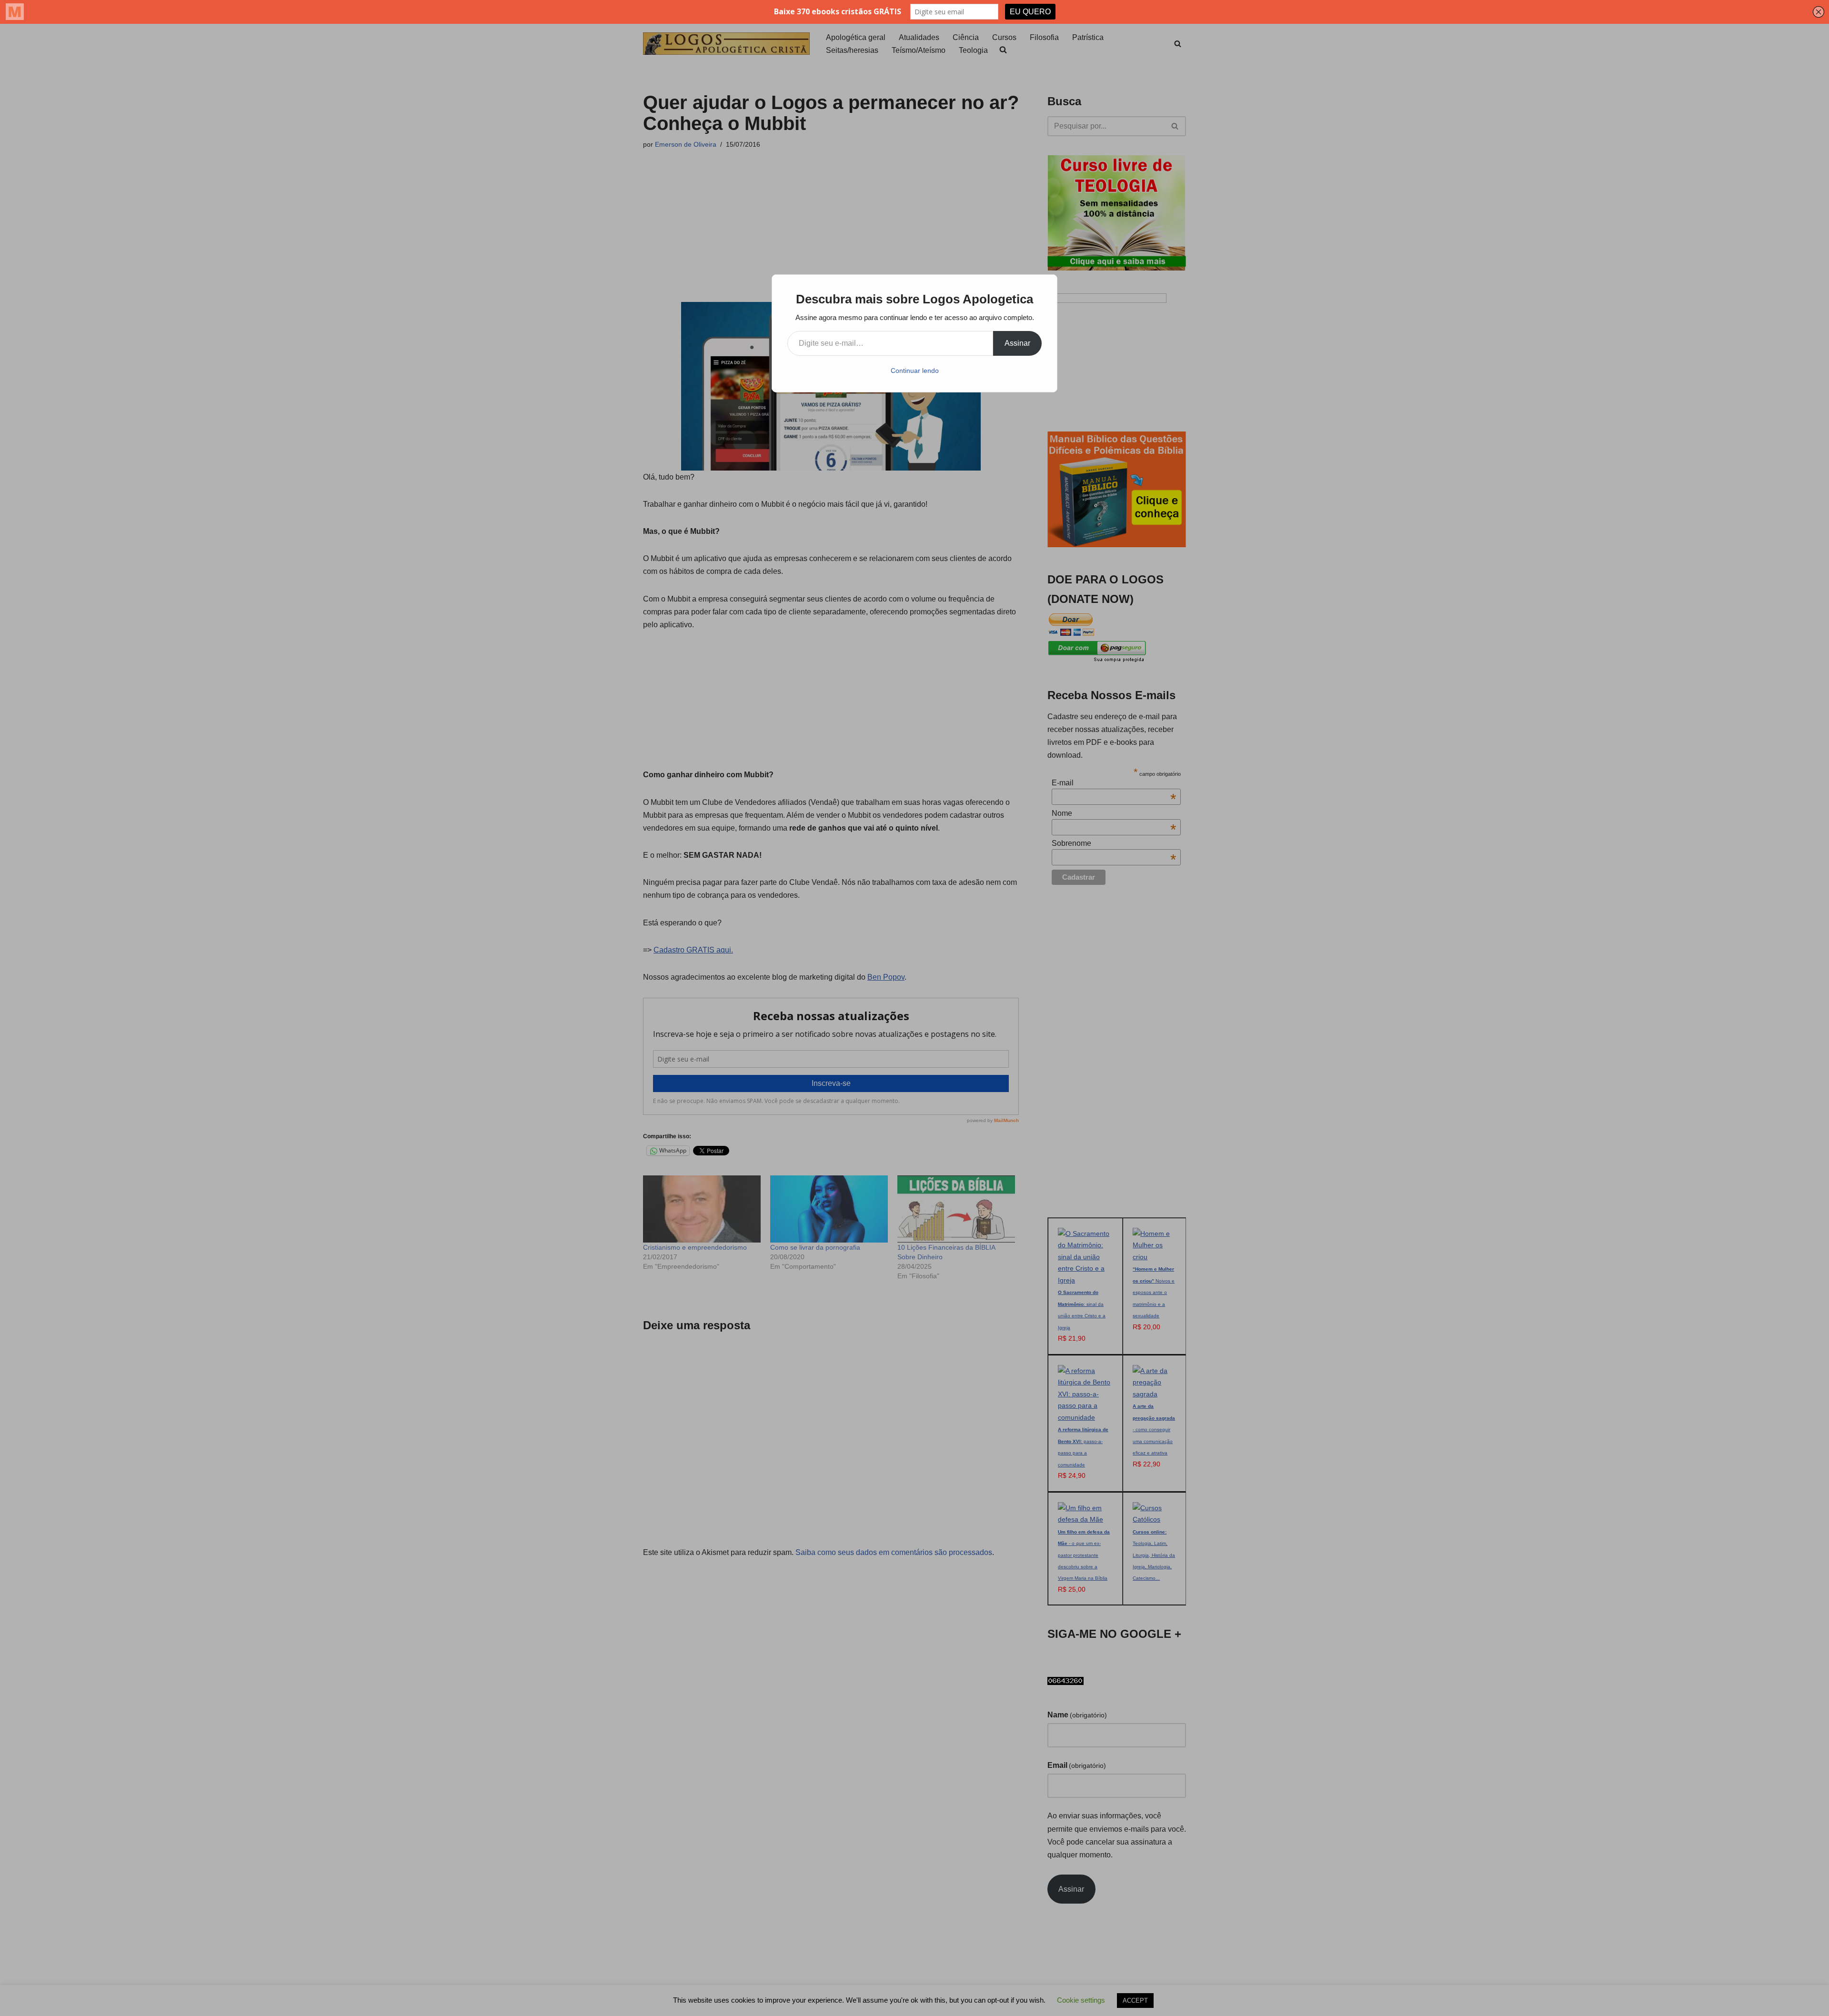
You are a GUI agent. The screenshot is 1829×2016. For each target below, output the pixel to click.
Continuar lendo (915, 371)
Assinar (1017, 343)
